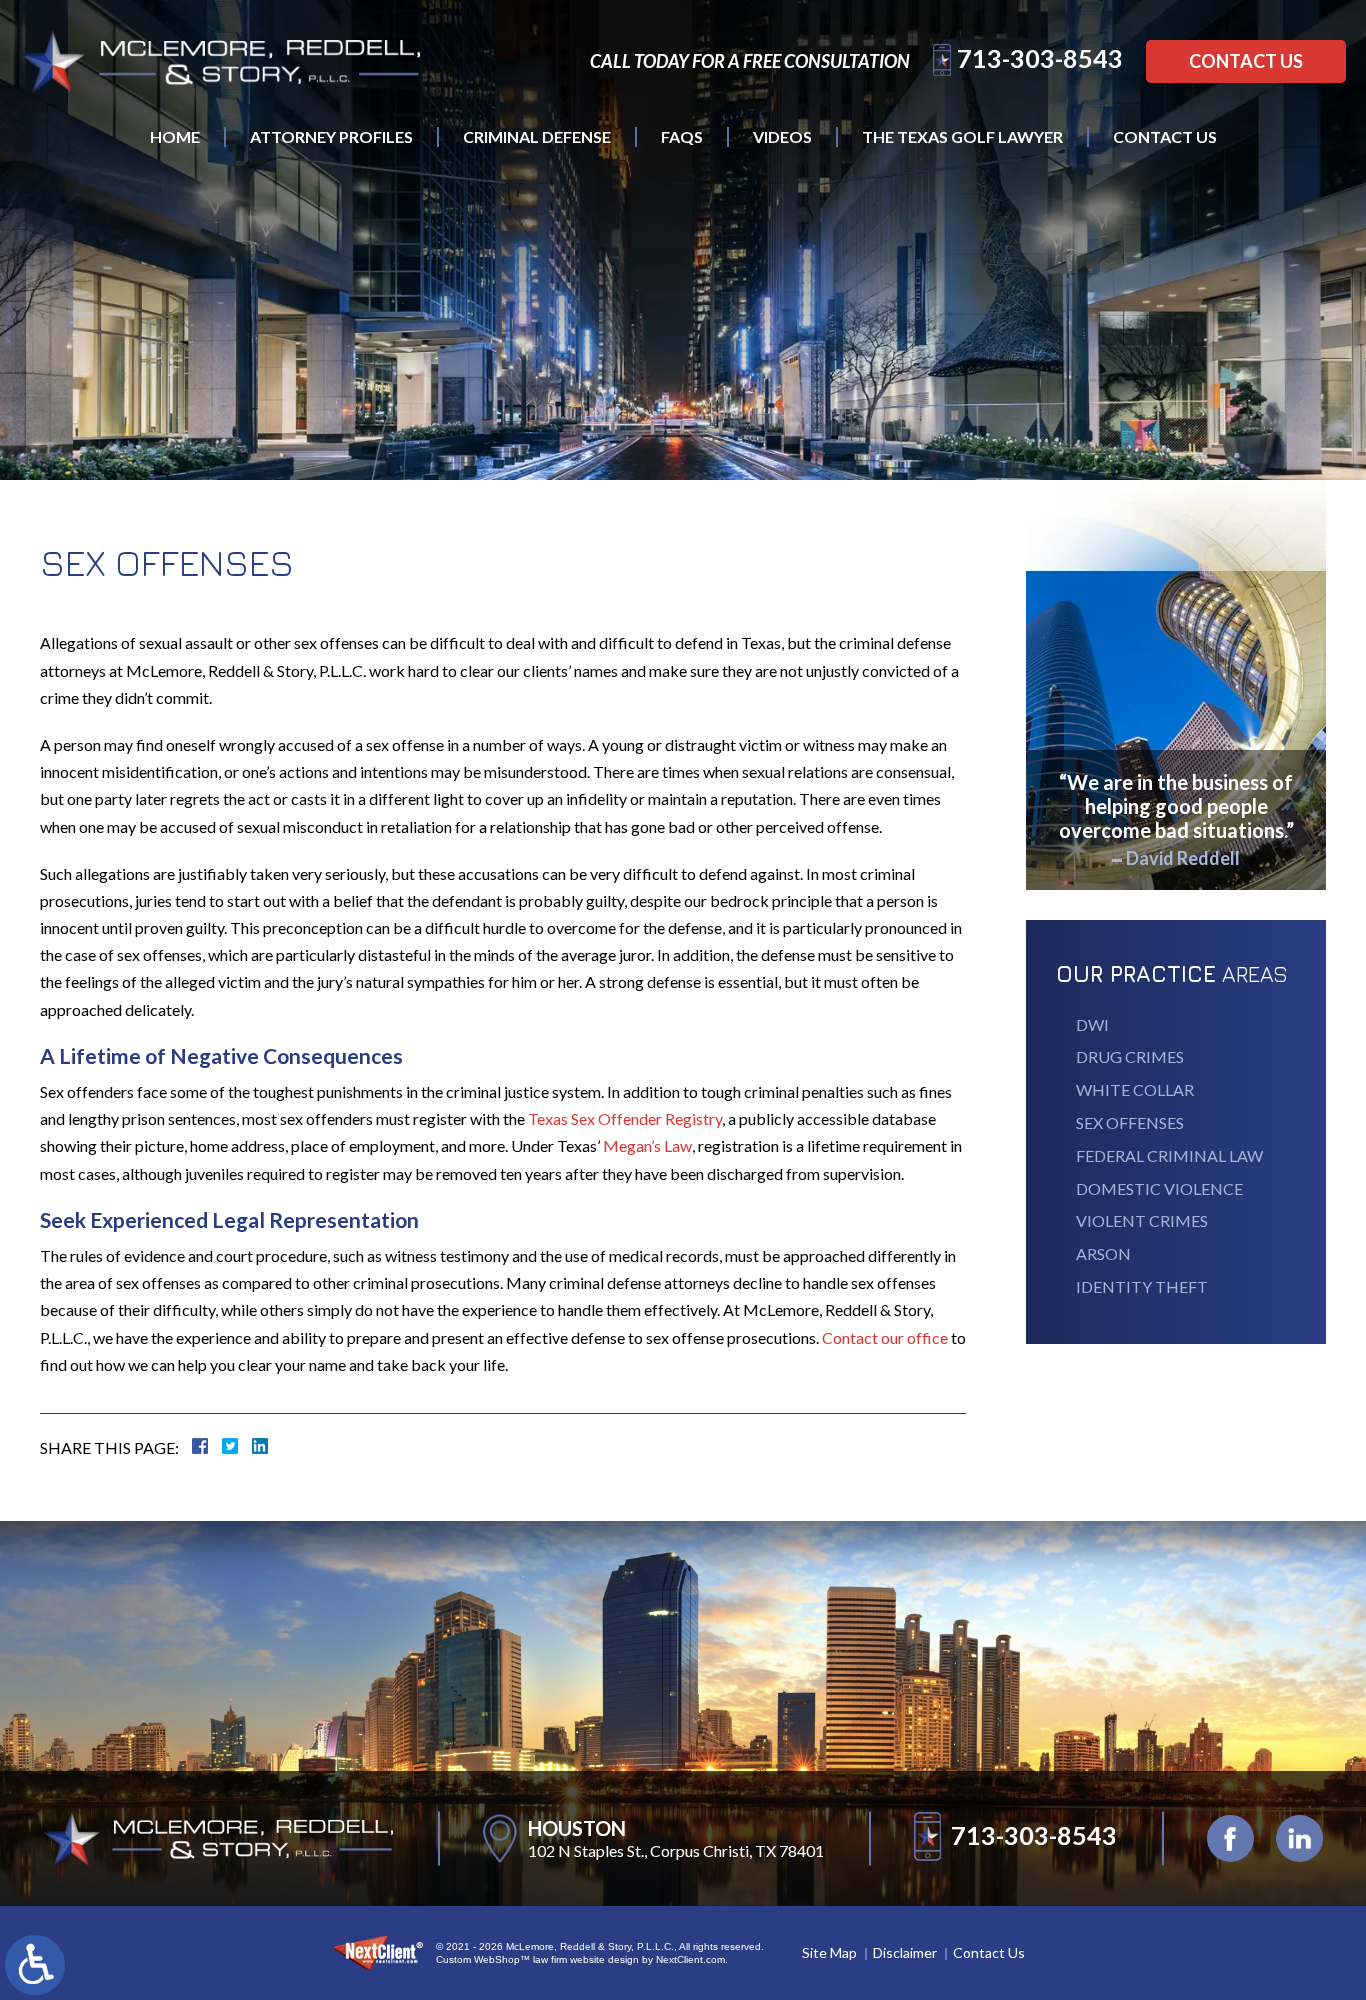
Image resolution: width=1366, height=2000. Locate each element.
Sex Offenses (1130, 1122)
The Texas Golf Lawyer (962, 136)
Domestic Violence (1159, 1188)
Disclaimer (905, 1952)
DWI (1092, 1024)
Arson (1103, 1253)
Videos (782, 136)
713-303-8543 (1040, 58)
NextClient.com (690, 1959)
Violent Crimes (1142, 1220)
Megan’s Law (647, 1145)
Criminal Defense (537, 136)
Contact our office (885, 1337)
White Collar (1135, 1089)
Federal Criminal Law (1169, 1155)
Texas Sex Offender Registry (625, 1118)
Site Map (829, 1952)
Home (175, 136)
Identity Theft (1142, 1286)
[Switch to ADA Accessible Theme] (35, 1965)
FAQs (682, 136)
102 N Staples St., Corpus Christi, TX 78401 (676, 1850)
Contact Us (1246, 61)
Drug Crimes (1130, 1056)
